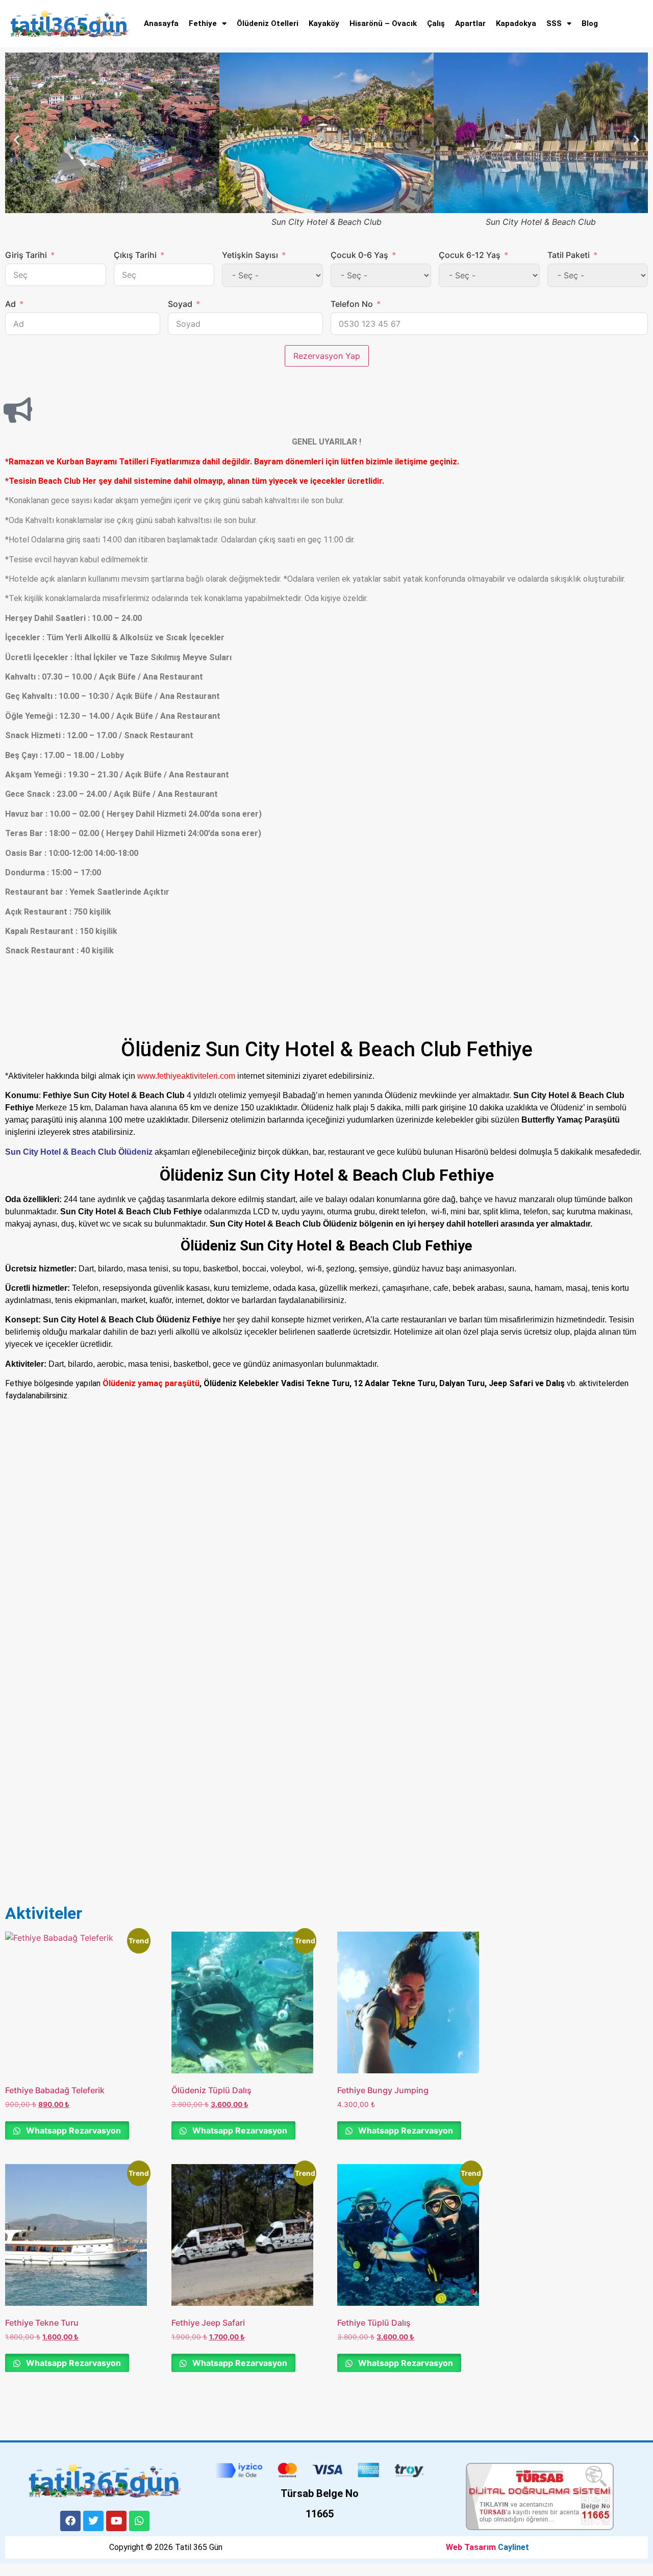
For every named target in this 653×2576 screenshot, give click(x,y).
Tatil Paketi (569, 255)
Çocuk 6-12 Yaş (470, 255)
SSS (554, 23)
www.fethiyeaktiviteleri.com (186, 1076)
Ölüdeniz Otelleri (268, 23)
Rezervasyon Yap (327, 356)
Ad (10, 304)
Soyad (180, 304)
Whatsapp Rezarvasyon (72, 2130)
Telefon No (352, 304)
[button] (17, 140)
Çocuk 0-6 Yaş (359, 255)
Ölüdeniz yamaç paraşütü (151, 1383)
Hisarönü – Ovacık (383, 23)
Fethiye (203, 23)
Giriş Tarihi (26, 255)
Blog (590, 23)
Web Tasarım (471, 2547)
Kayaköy (324, 23)
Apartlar (470, 23)
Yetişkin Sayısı (250, 255)
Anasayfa (161, 23)
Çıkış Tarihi (135, 255)
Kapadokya (516, 23)
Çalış (436, 23)
